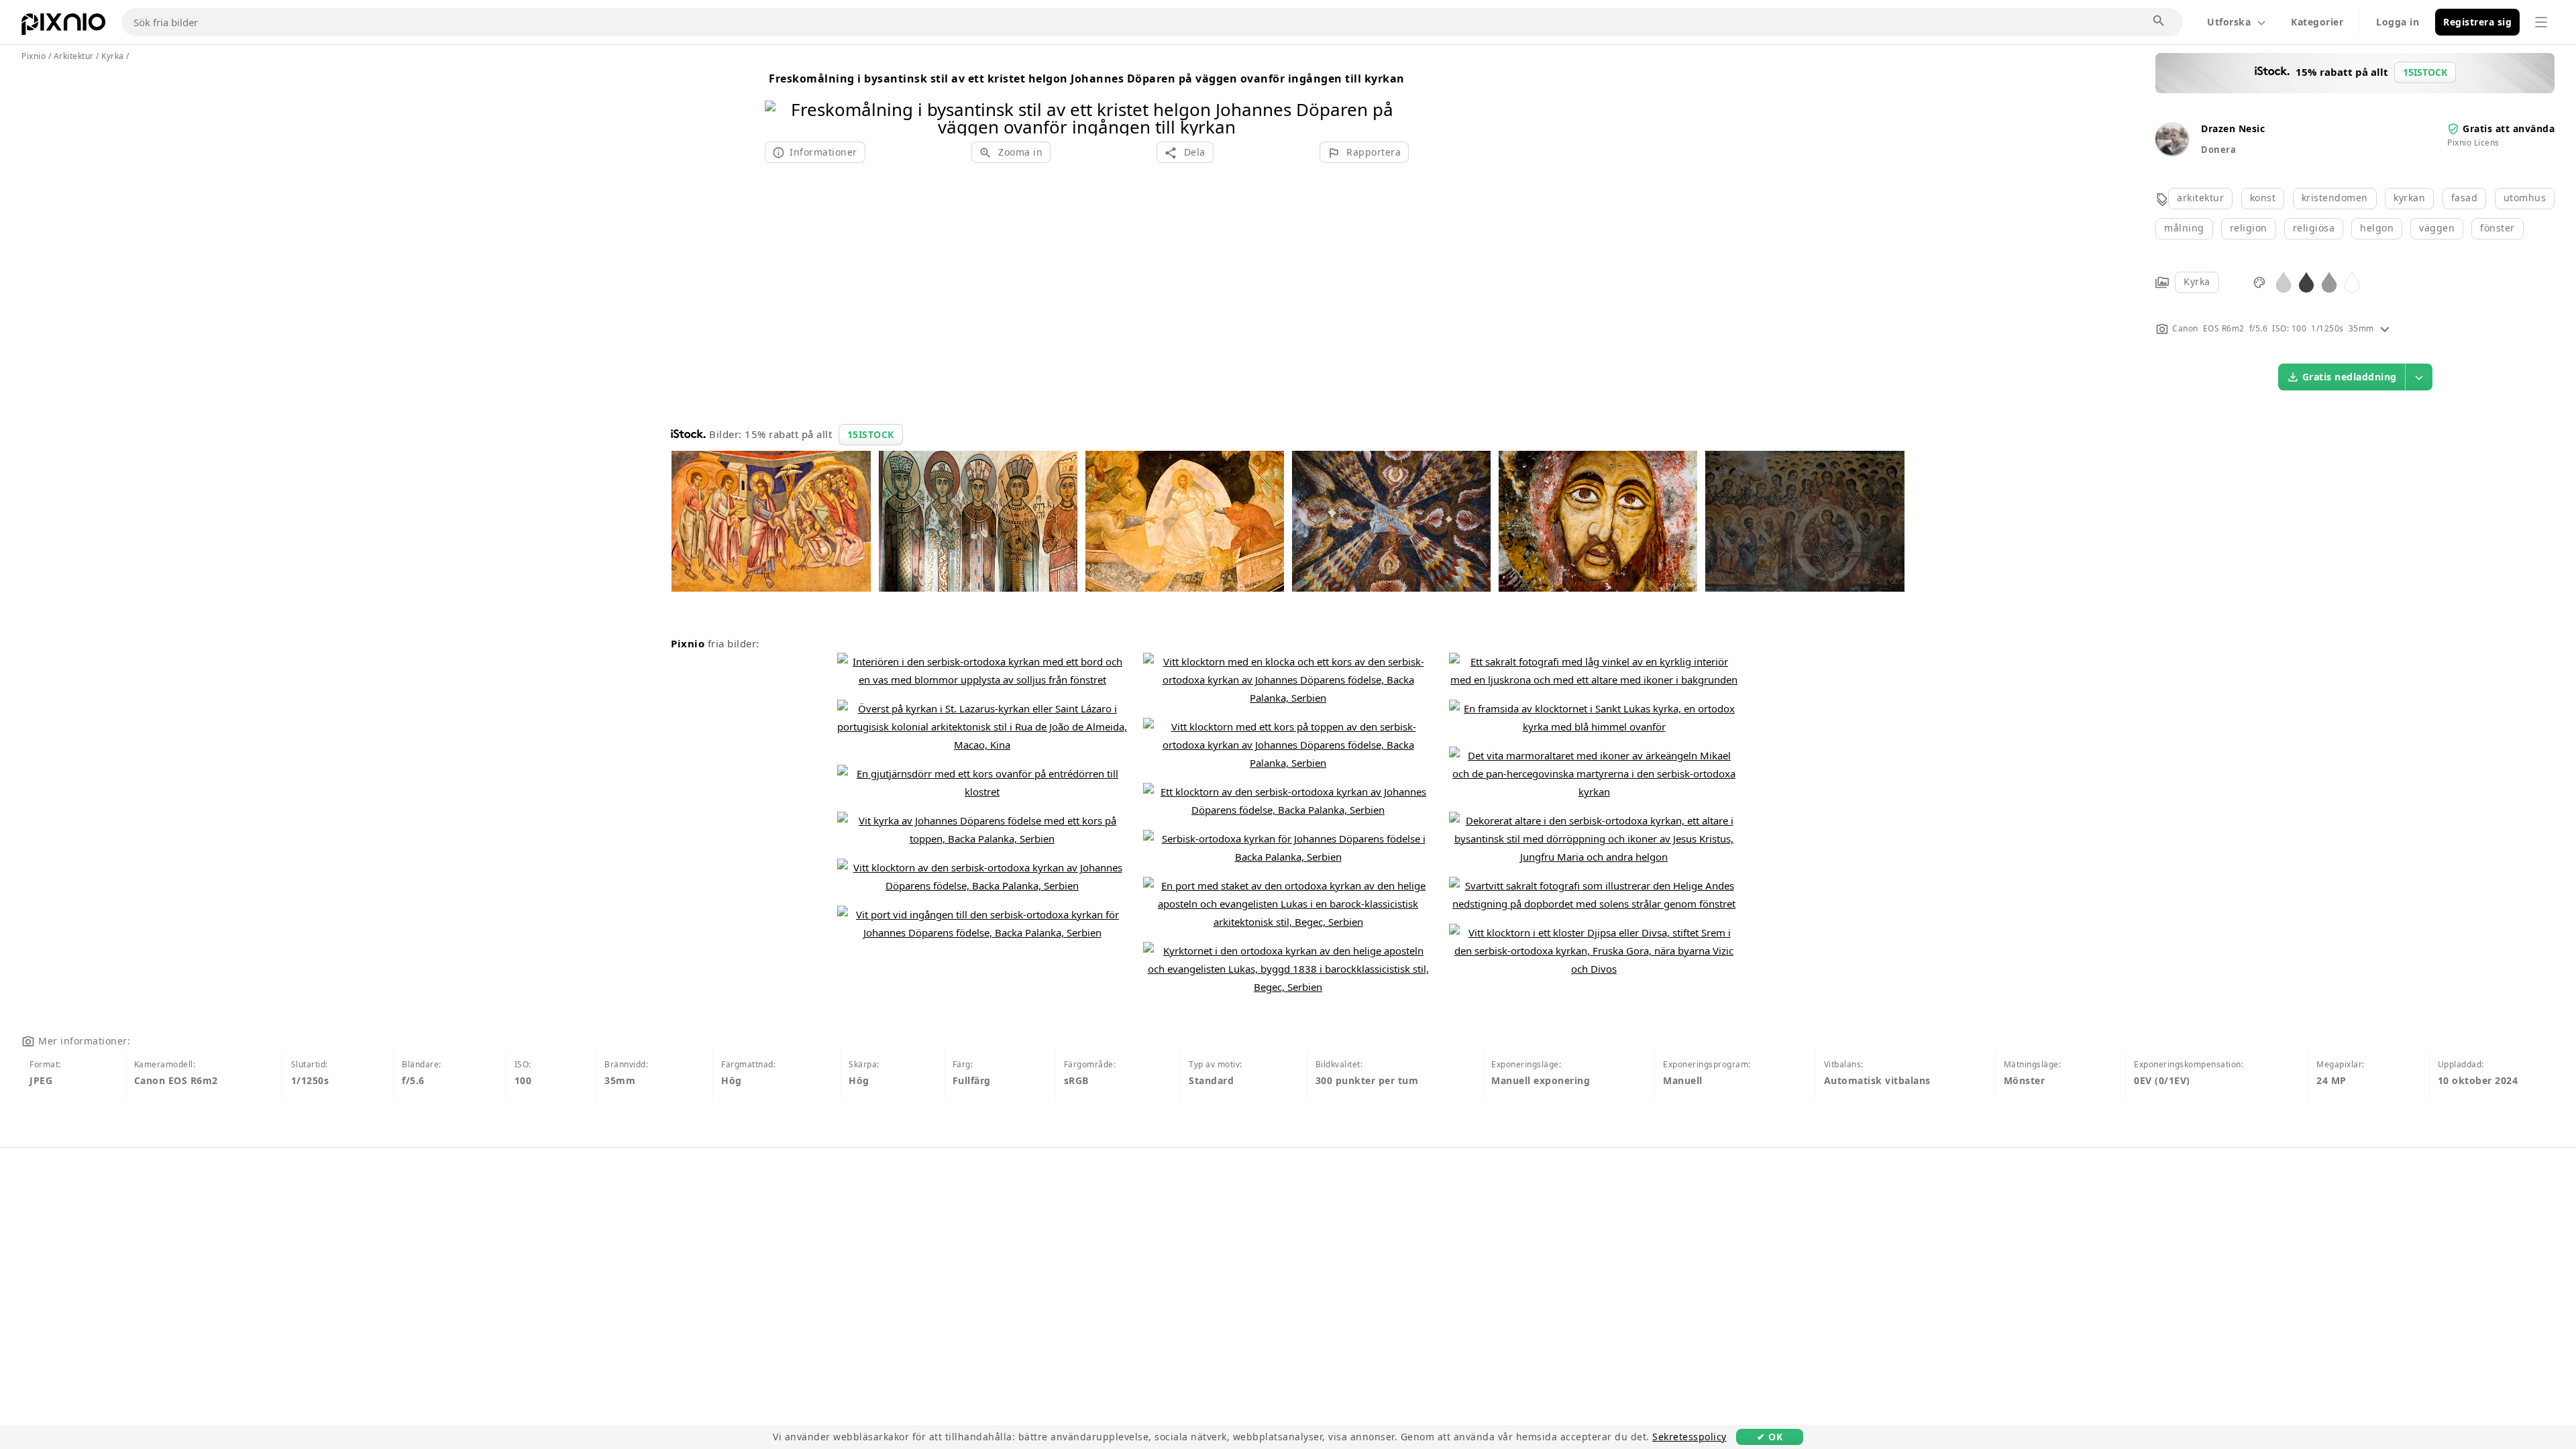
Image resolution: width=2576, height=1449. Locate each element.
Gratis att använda (2509, 128)
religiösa (2314, 228)
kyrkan (2409, 198)
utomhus (2525, 198)
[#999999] (2329, 281)
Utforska (2229, 22)
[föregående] (780, 101)
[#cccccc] (2284, 281)
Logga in (2398, 22)
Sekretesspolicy (1689, 1437)
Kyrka (2197, 281)
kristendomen (2335, 198)
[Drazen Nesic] (2171, 151)
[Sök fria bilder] (2159, 21)
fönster (2498, 228)
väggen (2437, 228)
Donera (2218, 150)
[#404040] (2306, 281)
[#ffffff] (2352, 281)
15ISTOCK (871, 434)
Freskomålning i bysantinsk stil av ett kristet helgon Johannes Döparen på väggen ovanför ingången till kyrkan (1087, 78)
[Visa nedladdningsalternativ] (2419, 377)
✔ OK (1770, 1437)
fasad (2465, 198)
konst (2263, 198)
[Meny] (2541, 22)
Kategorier (2317, 22)
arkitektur (2200, 198)
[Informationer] (2385, 328)
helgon (2377, 228)
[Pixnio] (63, 27)
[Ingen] (1394, 101)
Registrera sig (2477, 22)
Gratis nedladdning (2350, 377)
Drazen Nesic (2233, 128)
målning (2184, 228)
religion (2249, 228)
